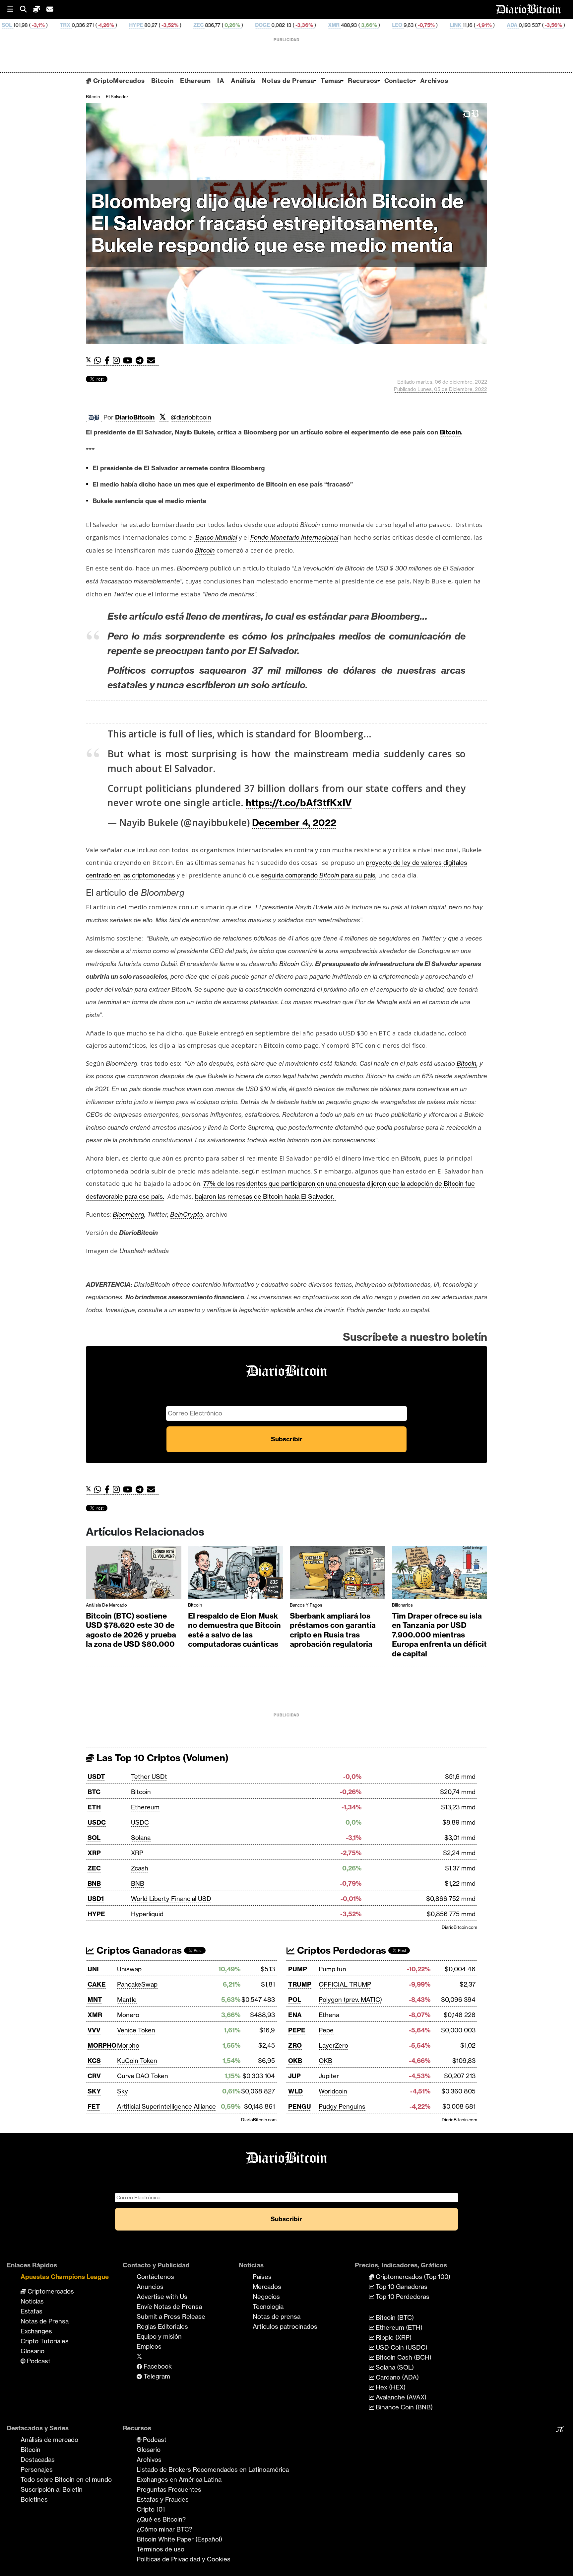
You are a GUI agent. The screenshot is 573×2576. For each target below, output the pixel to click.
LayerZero (333, 2045)
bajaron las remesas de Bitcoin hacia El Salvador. (265, 1196)
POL (295, 2000)
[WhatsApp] (99, 361)
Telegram (156, 2376)
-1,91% (367, 25)
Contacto (399, 81)
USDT (96, 1777)
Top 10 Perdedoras (402, 2297)
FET (94, 2106)
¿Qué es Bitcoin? (161, 2519)
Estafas (32, 2311)
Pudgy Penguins (342, 2106)
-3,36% (188, 25)
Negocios (266, 2297)
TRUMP (300, 1984)
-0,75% (310, 25)
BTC (94, 1792)
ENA (295, 2015)
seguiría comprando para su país (318, 875)
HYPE (20, 25)
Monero (128, 2015)
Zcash (140, 1868)
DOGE (146, 25)
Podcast (38, 2361)
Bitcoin (162, 81)
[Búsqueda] (27, 9)
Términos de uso (160, 2549)
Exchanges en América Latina (179, 2479)
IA (221, 81)
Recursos (363, 81)
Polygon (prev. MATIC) (350, 2000)
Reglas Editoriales (162, 2326)
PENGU (300, 2106)
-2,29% (506, 25)
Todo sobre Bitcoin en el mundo (66, 2479)
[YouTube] (129, 361)
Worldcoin (333, 2091)
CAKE (97, 1984)
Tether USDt (149, 1777)
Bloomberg (128, 1214)
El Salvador (117, 97)
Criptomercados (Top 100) (412, 2277)
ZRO (295, 2045)
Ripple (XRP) (393, 2337)
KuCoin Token (137, 2061)
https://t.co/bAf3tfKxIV (299, 803)
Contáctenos (155, 2277)
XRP (94, 1853)
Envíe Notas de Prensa (169, 2307)
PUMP (298, 1969)
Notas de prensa (277, 2316)
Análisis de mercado (106, 1605)
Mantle (127, 2000)
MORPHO (102, 2045)
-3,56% (437, 25)
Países (262, 2277)
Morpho (128, 2045)
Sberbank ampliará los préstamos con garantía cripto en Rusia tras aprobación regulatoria (333, 1630)
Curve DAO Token (143, 2076)
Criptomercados (50, 2291)
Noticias (32, 2301)
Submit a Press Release (171, 2316)
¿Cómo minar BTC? (164, 2529)
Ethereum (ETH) (398, 2327)
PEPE (297, 2030)
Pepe (326, 2030)
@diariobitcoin (191, 417)
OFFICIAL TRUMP (345, 1984)
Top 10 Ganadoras (401, 2287)
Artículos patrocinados (285, 2326)
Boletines (34, 2499)
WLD (295, 2091)
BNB (94, 1883)
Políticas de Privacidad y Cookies (184, 2559)
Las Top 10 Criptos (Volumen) (161, 1758)
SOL (94, 1838)
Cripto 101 (151, 2509)
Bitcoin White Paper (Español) (179, 2539)
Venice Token (136, 2030)
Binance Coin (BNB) (403, 2407)
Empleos (149, 2346)
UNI (93, 1969)
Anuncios (150, 2287)
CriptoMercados (118, 81)
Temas (331, 81)
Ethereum (195, 81)
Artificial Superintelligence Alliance (166, 2106)
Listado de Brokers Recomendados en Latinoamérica (213, 2469)
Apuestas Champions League (65, 2277)
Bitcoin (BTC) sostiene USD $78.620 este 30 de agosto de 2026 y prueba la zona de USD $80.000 (131, 1630)
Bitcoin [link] (450, 432)
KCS (94, 2061)
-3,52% (53, 25)
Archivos (434, 81)
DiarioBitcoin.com (459, 1927)
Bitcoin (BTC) (394, 2317)
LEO (281, 25)
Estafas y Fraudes (163, 2499)
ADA (396, 25)
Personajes (37, 2469)
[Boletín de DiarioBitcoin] (153, 361)
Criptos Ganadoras (138, 1950)
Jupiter (329, 2076)
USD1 (96, 1899)
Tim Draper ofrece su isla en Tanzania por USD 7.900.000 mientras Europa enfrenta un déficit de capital (439, 1635)
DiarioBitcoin (135, 417)
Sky (123, 2091)
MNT (95, 2000)
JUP (294, 2076)
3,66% (252, 25)
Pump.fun (332, 1969)
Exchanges (36, 2331)
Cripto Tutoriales (45, 2341)
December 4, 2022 (294, 823)
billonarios (402, 1605)
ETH (94, 1807)
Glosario (32, 2351)
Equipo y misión (159, 2336)
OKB (295, 2061)
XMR (218, 25)
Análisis (243, 81)
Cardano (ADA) (396, 2377)
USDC (97, 1822)
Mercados (267, 2287)
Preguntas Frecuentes (169, 2489)
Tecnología (268, 2307)
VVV (94, 2030)
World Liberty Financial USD (171, 1899)
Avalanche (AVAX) (400, 2397)
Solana (141, 1838)
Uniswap (129, 1969)
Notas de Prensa (288, 81)
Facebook (157, 2366)
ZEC (82, 25)
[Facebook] (109, 361)
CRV (94, 2076)
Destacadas (38, 2460)
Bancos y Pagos (306, 1605)
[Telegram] (141, 361)
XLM (466, 25)
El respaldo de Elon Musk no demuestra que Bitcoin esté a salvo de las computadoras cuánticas (234, 1630)
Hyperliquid (147, 1914)
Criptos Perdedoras (340, 1950)
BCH (536, 25)
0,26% (116, 25)
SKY (94, 2091)
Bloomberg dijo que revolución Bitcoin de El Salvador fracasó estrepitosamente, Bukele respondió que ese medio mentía (278, 223)
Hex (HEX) (390, 2387)
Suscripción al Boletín (52, 2489)
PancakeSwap (137, 1984)
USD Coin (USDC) (401, 2347)
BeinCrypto (187, 1214)
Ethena (329, 2015)
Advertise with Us (162, 2297)
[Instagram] (118, 361)
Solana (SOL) (394, 2367)
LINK (339, 25)
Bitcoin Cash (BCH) (403, 2357)
